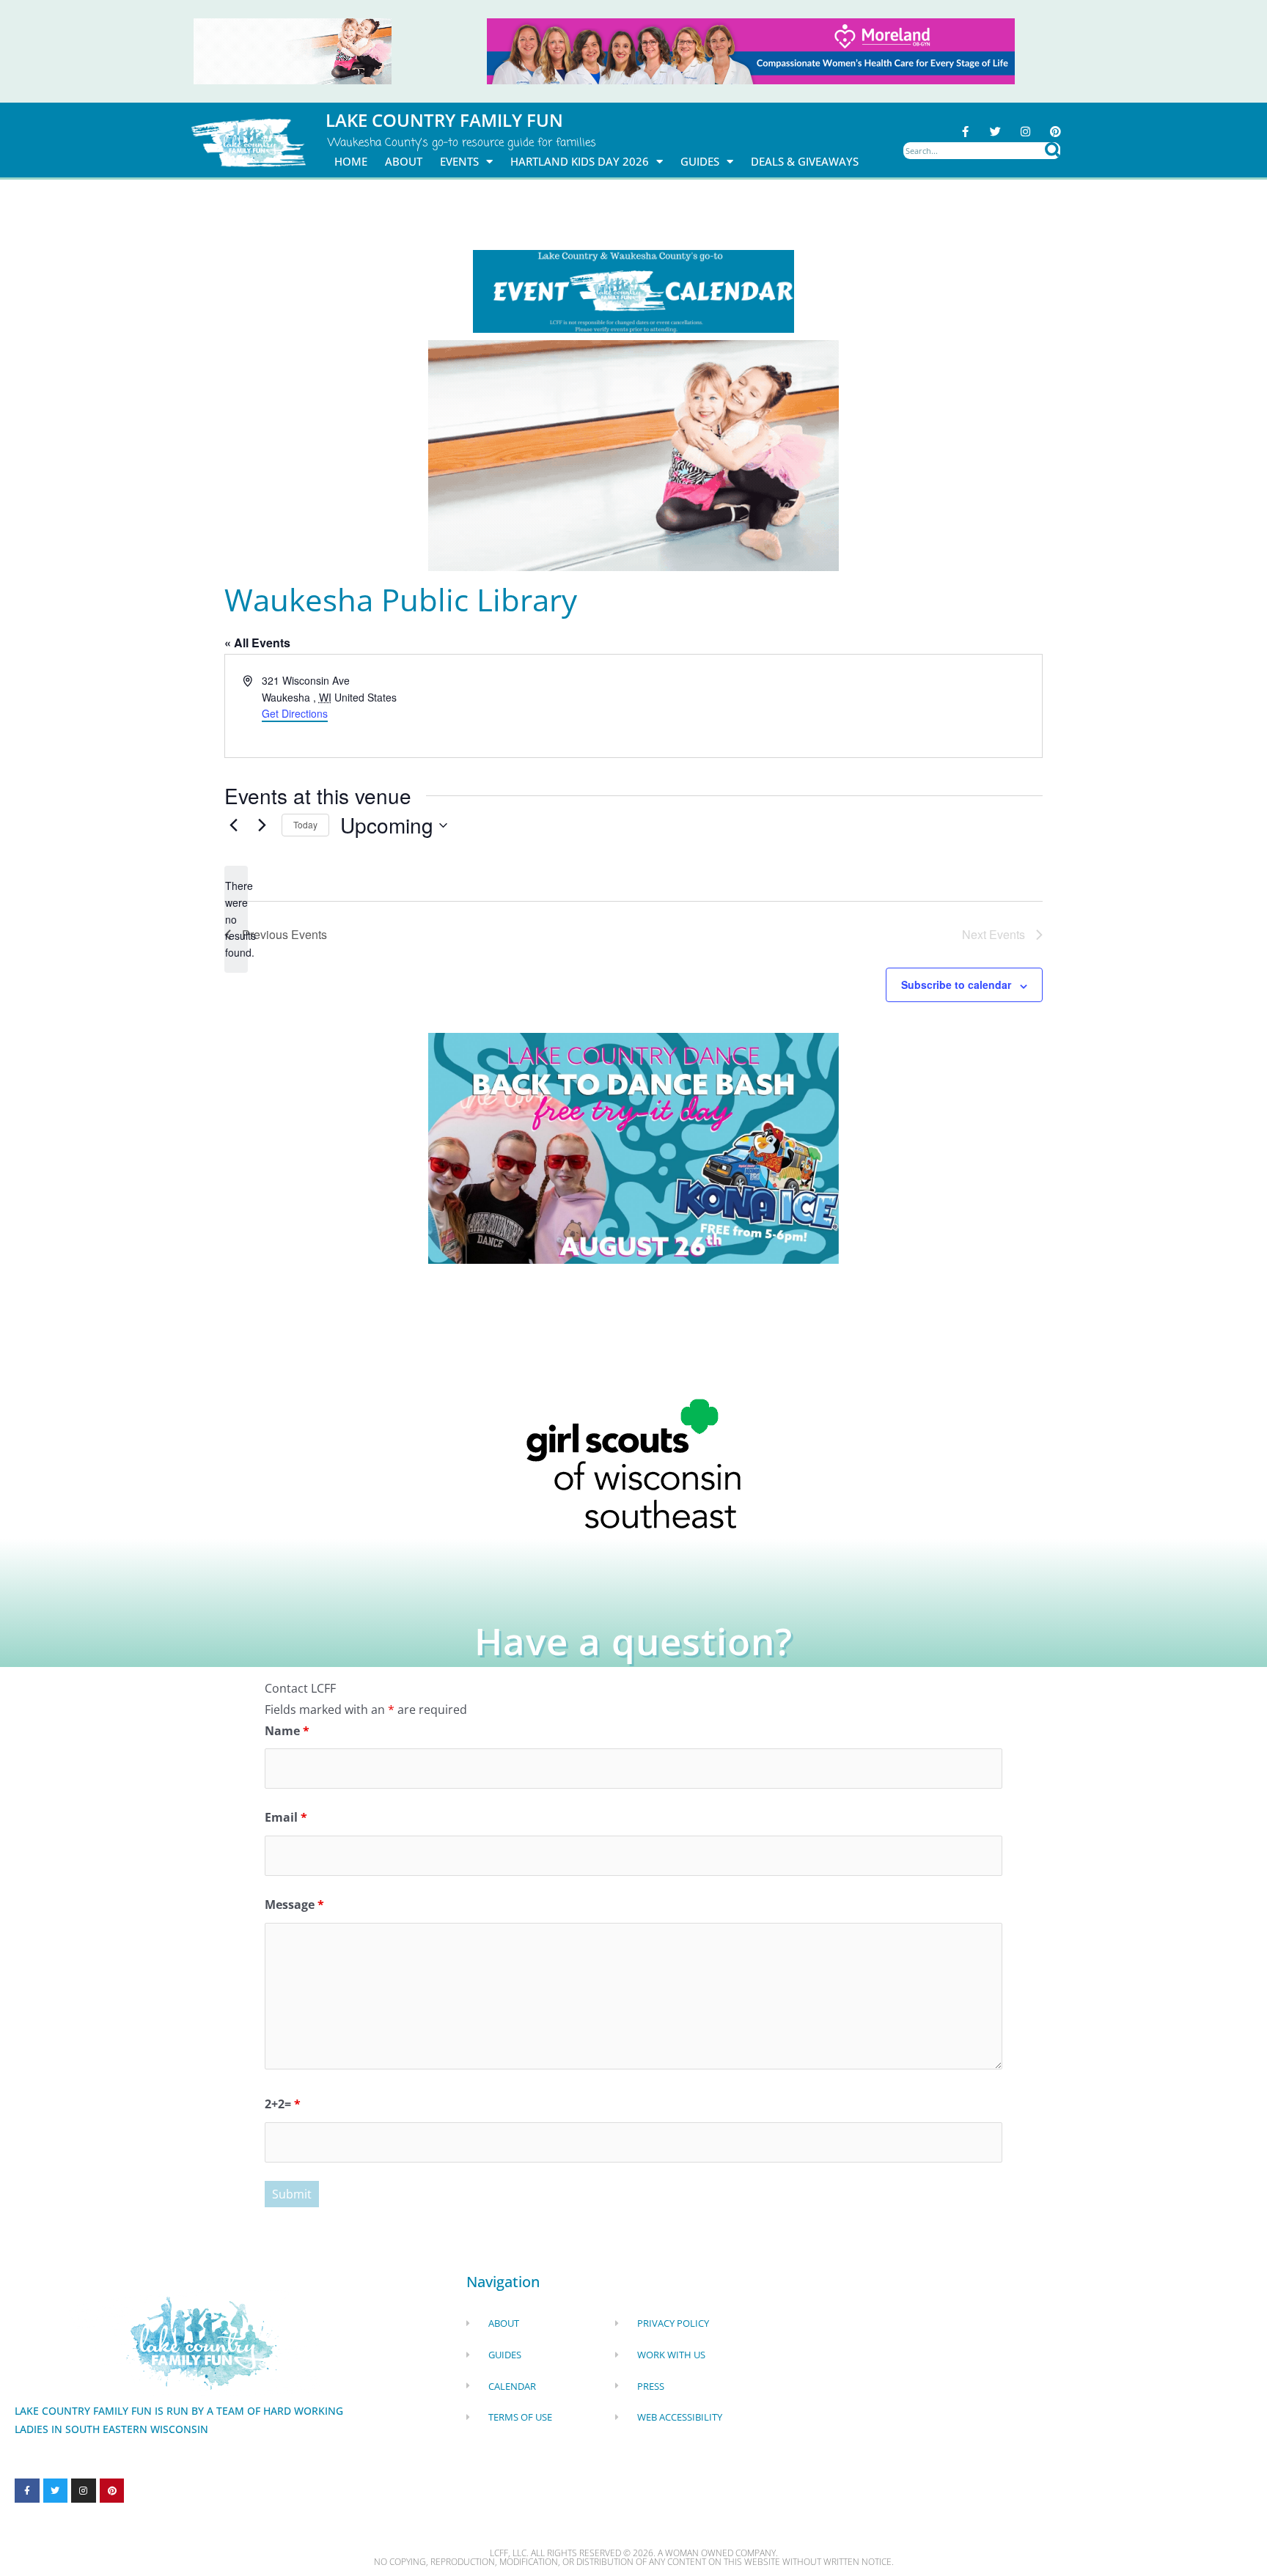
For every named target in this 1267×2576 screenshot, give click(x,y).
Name (287, 1731)
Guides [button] (700, 161)
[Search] (1053, 151)
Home (351, 161)
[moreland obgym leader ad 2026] (751, 50)
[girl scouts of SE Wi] (633, 1462)
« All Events (257, 643)
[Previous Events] (233, 825)
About (404, 161)
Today (305, 824)
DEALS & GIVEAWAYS (805, 161)
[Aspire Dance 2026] (633, 455)
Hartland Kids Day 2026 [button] (580, 161)
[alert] (236, 919)
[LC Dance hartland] (633, 1147)
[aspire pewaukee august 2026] (293, 50)
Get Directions (295, 713)
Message (294, 1905)
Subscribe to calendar (956, 985)
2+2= (283, 2104)
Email (286, 1817)
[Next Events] (262, 825)
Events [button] (459, 161)
